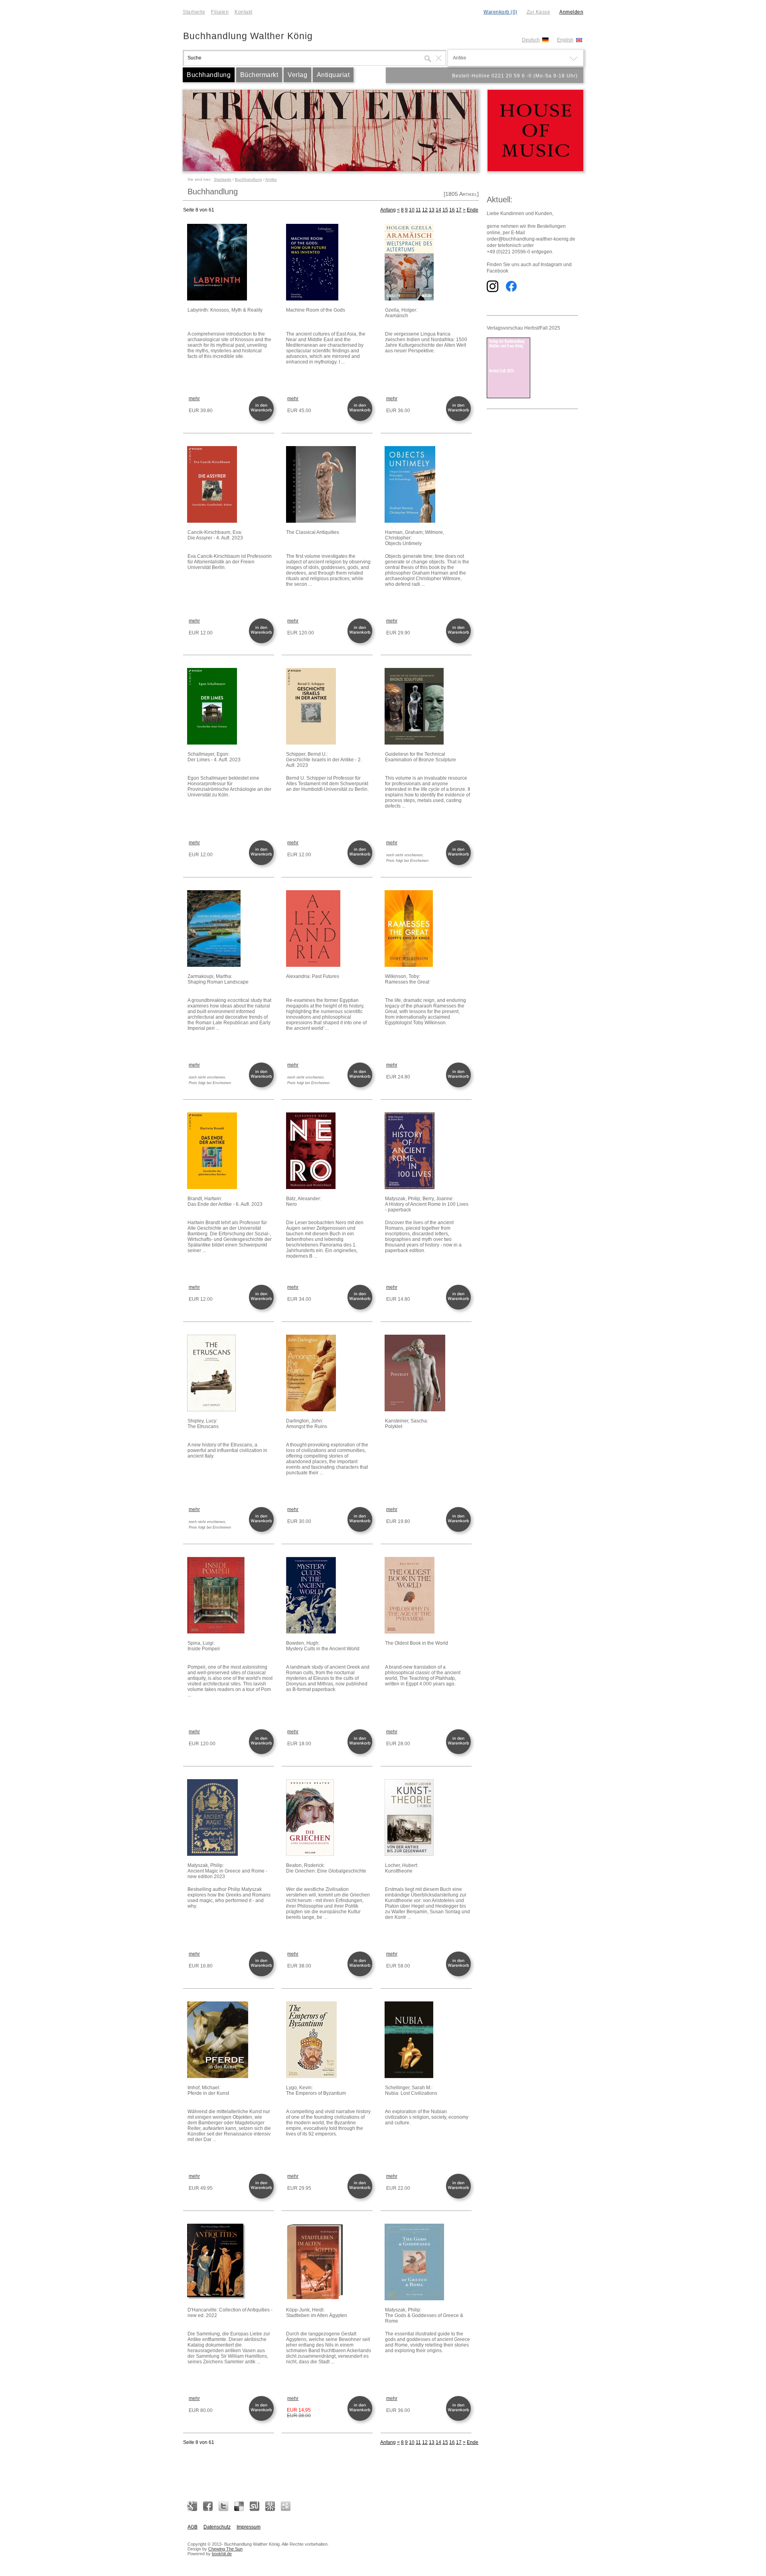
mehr (194, 399)
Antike (271, 179)
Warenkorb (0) (500, 12)
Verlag (297, 75)
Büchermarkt (259, 75)
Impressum (249, 2527)
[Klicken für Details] (230, 263)
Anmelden (571, 12)
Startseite (194, 12)
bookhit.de (222, 2554)
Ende (473, 210)
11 (418, 210)
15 (445, 210)
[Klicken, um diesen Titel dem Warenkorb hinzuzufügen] (263, 420)
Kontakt (244, 12)
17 (459, 210)
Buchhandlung (209, 75)
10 (412, 210)
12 (425, 210)
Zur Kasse (539, 12)
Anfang (388, 210)
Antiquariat (333, 75)
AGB (192, 2527)
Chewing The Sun (225, 2549)
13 (432, 210)
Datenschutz (217, 2527)
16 (452, 210)
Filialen (220, 12)
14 (438, 210)
